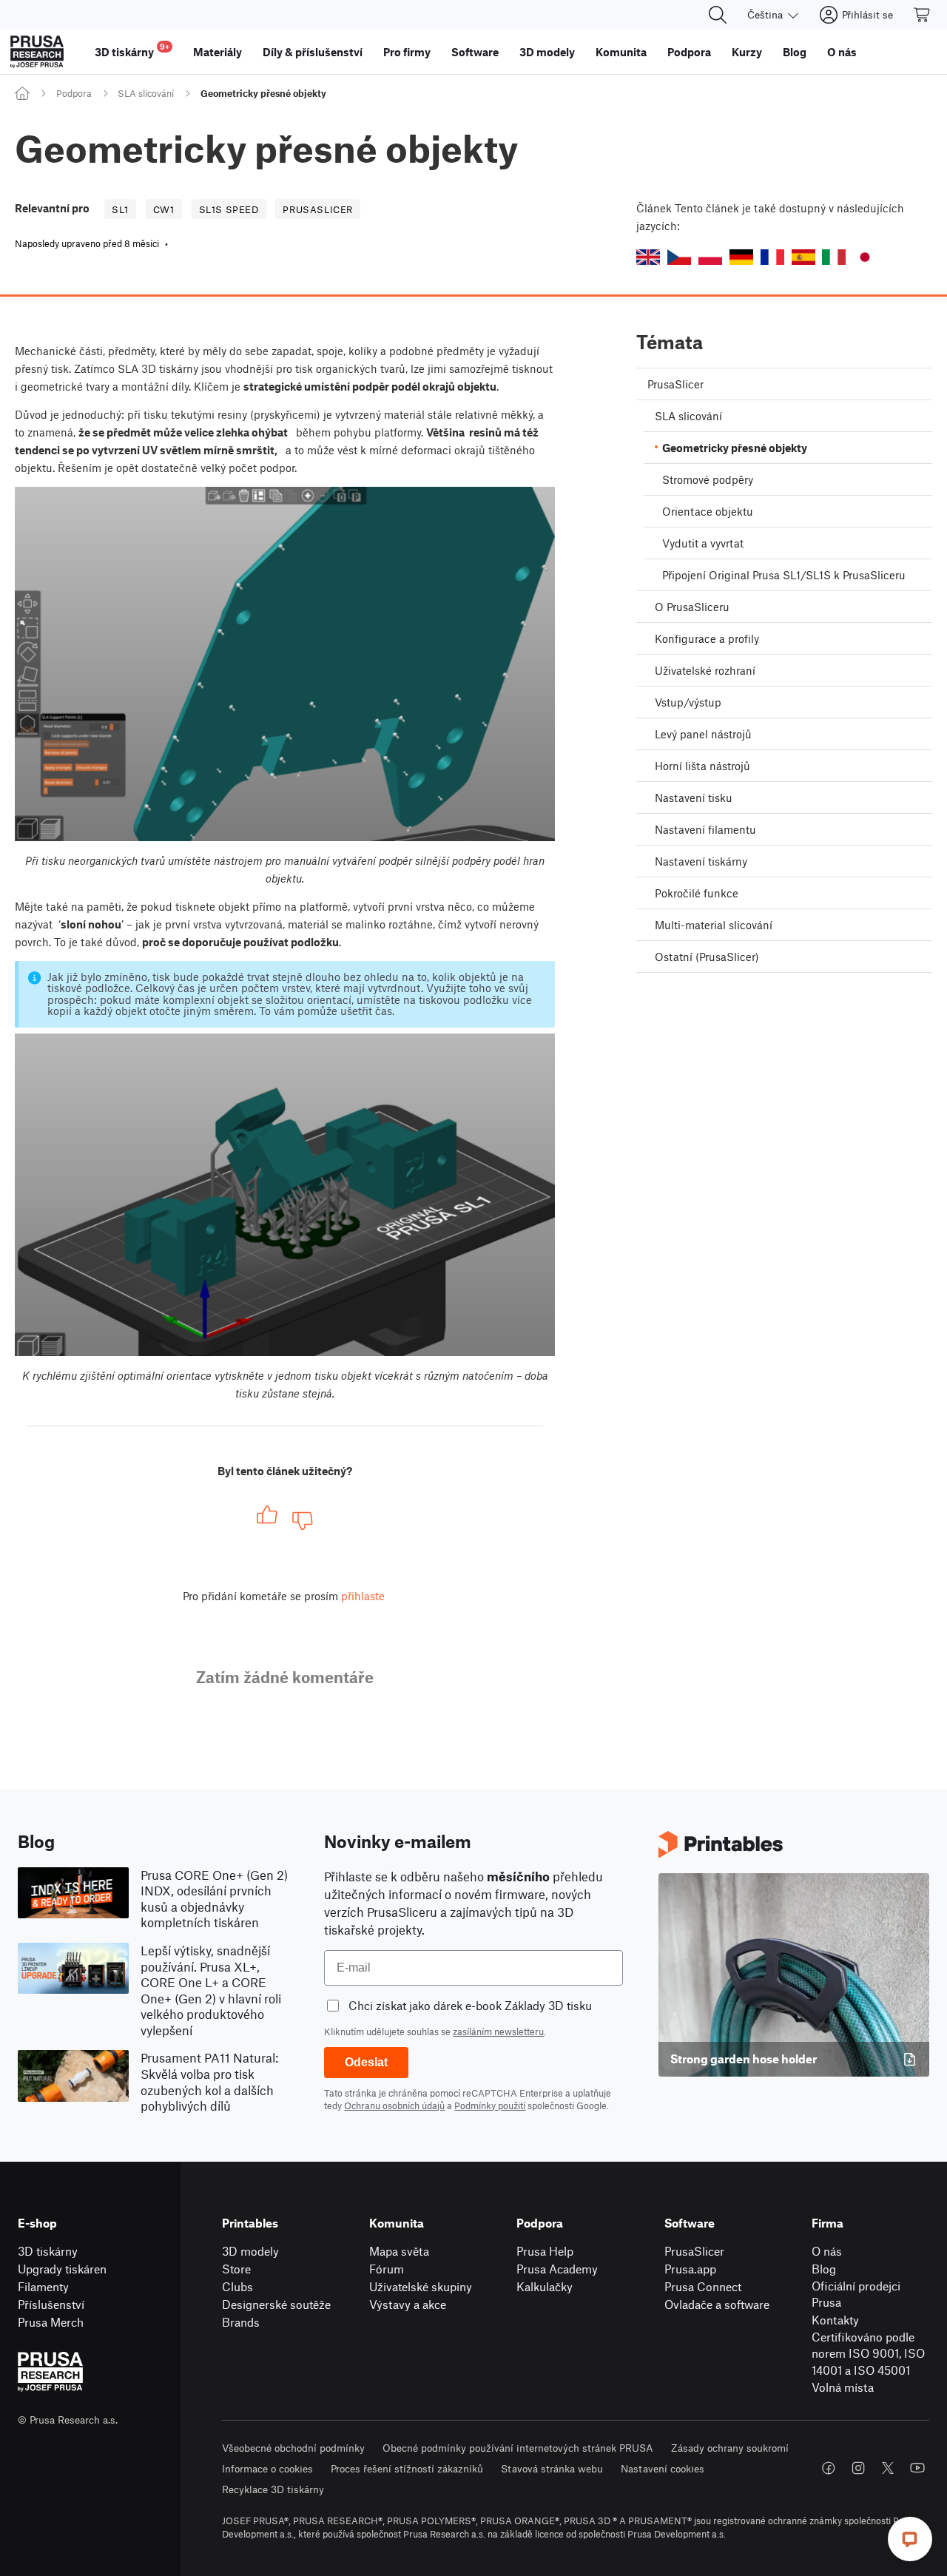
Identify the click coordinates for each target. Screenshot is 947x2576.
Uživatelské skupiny (421, 2286)
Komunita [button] (621, 52)
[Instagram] (858, 2468)
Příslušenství (51, 2304)
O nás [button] (842, 52)
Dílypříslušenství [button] (313, 52)
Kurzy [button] (747, 52)
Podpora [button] (689, 52)
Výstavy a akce (408, 2304)
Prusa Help (545, 2251)
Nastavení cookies (663, 2468)
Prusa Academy (557, 2269)
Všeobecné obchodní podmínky (293, 2448)
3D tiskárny (48, 2251)
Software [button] (475, 52)
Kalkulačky (545, 2286)
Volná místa (843, 2387)
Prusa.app (690, 2269)
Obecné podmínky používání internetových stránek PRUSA (518, 2448)
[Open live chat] (910, 2539)
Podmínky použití (490, 2105)
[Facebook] (829, 2468)
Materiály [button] (218, 52)
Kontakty (835, 2320)
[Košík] (923, 15)
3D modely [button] (547, 52)
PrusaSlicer (694, 2251)
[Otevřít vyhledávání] (718, 15)
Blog (824, 2269)
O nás (827, 2251)
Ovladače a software (717, 2304)
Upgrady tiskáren (62, 2269)
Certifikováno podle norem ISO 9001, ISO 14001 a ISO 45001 (868, 2353)
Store (236, 2269)
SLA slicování (146, 93)
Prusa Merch (51, 2322)
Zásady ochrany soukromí (730, 2448)
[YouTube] (917, 2468)
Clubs (237, 2286)
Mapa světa (399, 2251)
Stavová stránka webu (552, 2468)
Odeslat (366, 2062)
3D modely (250, 2251)
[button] (648, 257)
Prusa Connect (703, 2286)
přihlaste (363, 1596)
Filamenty (43, 2286)
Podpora (74, 93)
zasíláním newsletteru (498, 2032)
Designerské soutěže (276, 2304)
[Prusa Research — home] (37, 52)
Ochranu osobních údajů (394, 2105)
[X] (888, 2468)
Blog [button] (795, 52)
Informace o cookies (267, 2468)
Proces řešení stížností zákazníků (407, 2468)
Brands (241, 2322)
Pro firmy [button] (407, 52)
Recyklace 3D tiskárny (273, 2489)
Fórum (387, 2269)
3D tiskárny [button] (132, 50)
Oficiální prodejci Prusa (856, 2294)
